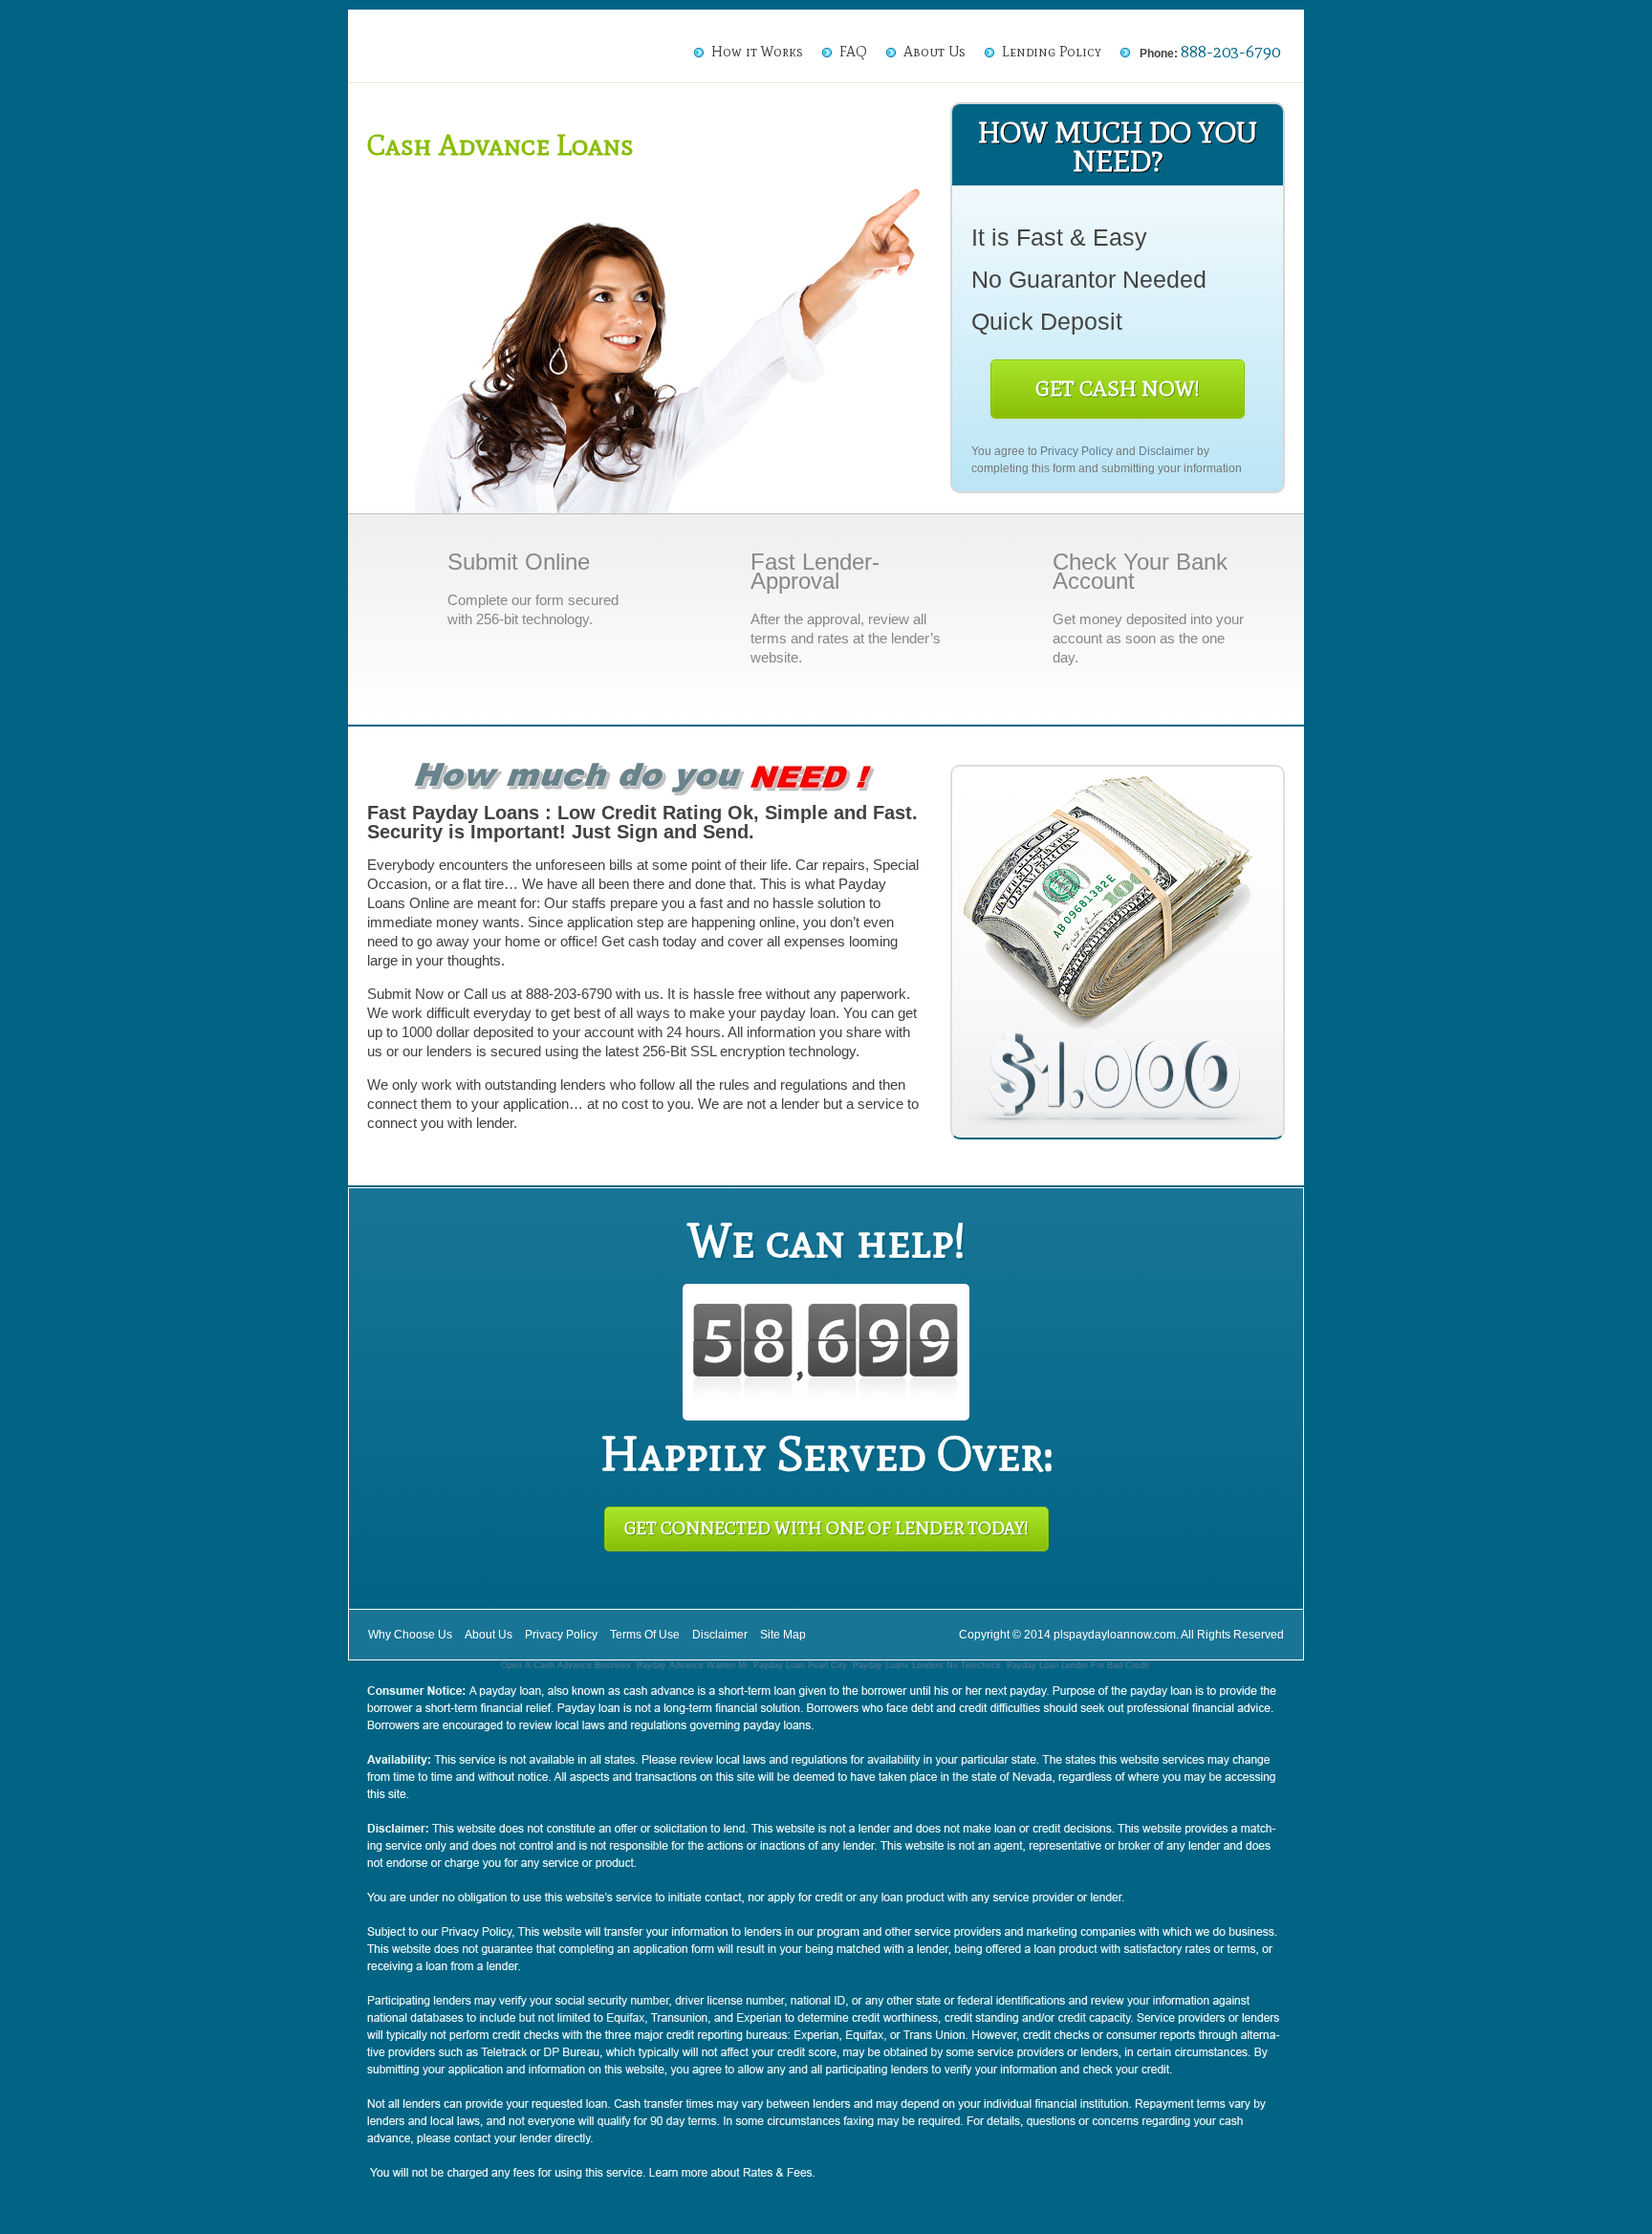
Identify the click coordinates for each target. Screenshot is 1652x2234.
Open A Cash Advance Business (566, 1665)
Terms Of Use (645, 1635)
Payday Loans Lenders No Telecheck (927, 1665)
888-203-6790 (1230, 52)
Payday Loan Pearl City (800, 1665)
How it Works (757, 52)
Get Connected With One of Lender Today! (826, 1529)
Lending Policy (1052, 52)
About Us (935, 52)
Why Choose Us (410, 1635)
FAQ (853, 52)
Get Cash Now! (1118, 389)
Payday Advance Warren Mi (692, 1665)
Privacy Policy (1076, 451)
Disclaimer (1166, 451)
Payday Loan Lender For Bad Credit (1078, 1665)
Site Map (783, 1635)
